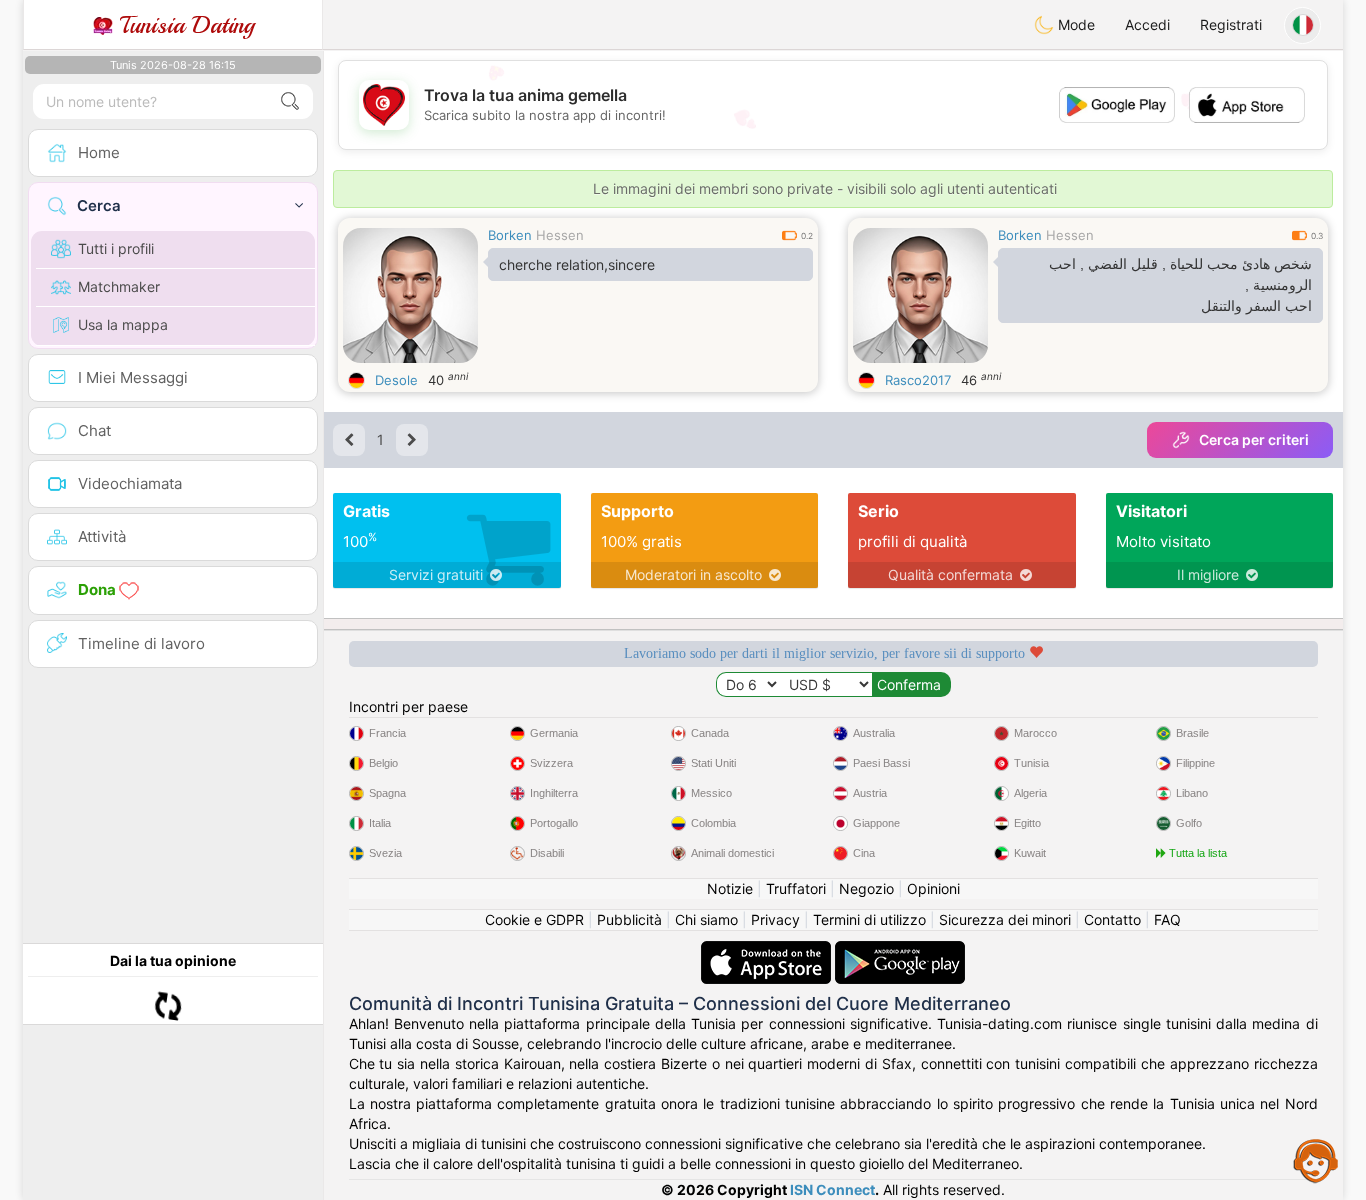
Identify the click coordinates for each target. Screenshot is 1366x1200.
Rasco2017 (918, 380)
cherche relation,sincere (577, 264)
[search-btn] (290, 101)
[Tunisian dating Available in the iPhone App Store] (768, 950)
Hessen (560, 235)
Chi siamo (706, 919)
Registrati (1231, 24)
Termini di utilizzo (869, 919)
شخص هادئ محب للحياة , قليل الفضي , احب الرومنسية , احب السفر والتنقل (1180, 285)
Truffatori (796, 888)
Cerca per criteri (1254, 439)
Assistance (1316, 1160)
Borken (510, 235)
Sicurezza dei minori (1005, 919)
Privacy (775, 919)
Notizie (730, 888)
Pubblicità (629, 919)
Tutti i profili (116, 248)
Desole (396, 380)
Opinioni (933, 888)
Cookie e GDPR (534, 919)
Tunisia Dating (183, 25)
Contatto (1112, 919)
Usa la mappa (123, 324)
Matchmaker (119, 286)
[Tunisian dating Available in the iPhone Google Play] (900, 950)
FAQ (1167, 919)
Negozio (866, 888)
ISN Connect (832, 1189)
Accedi (1147, 24)
